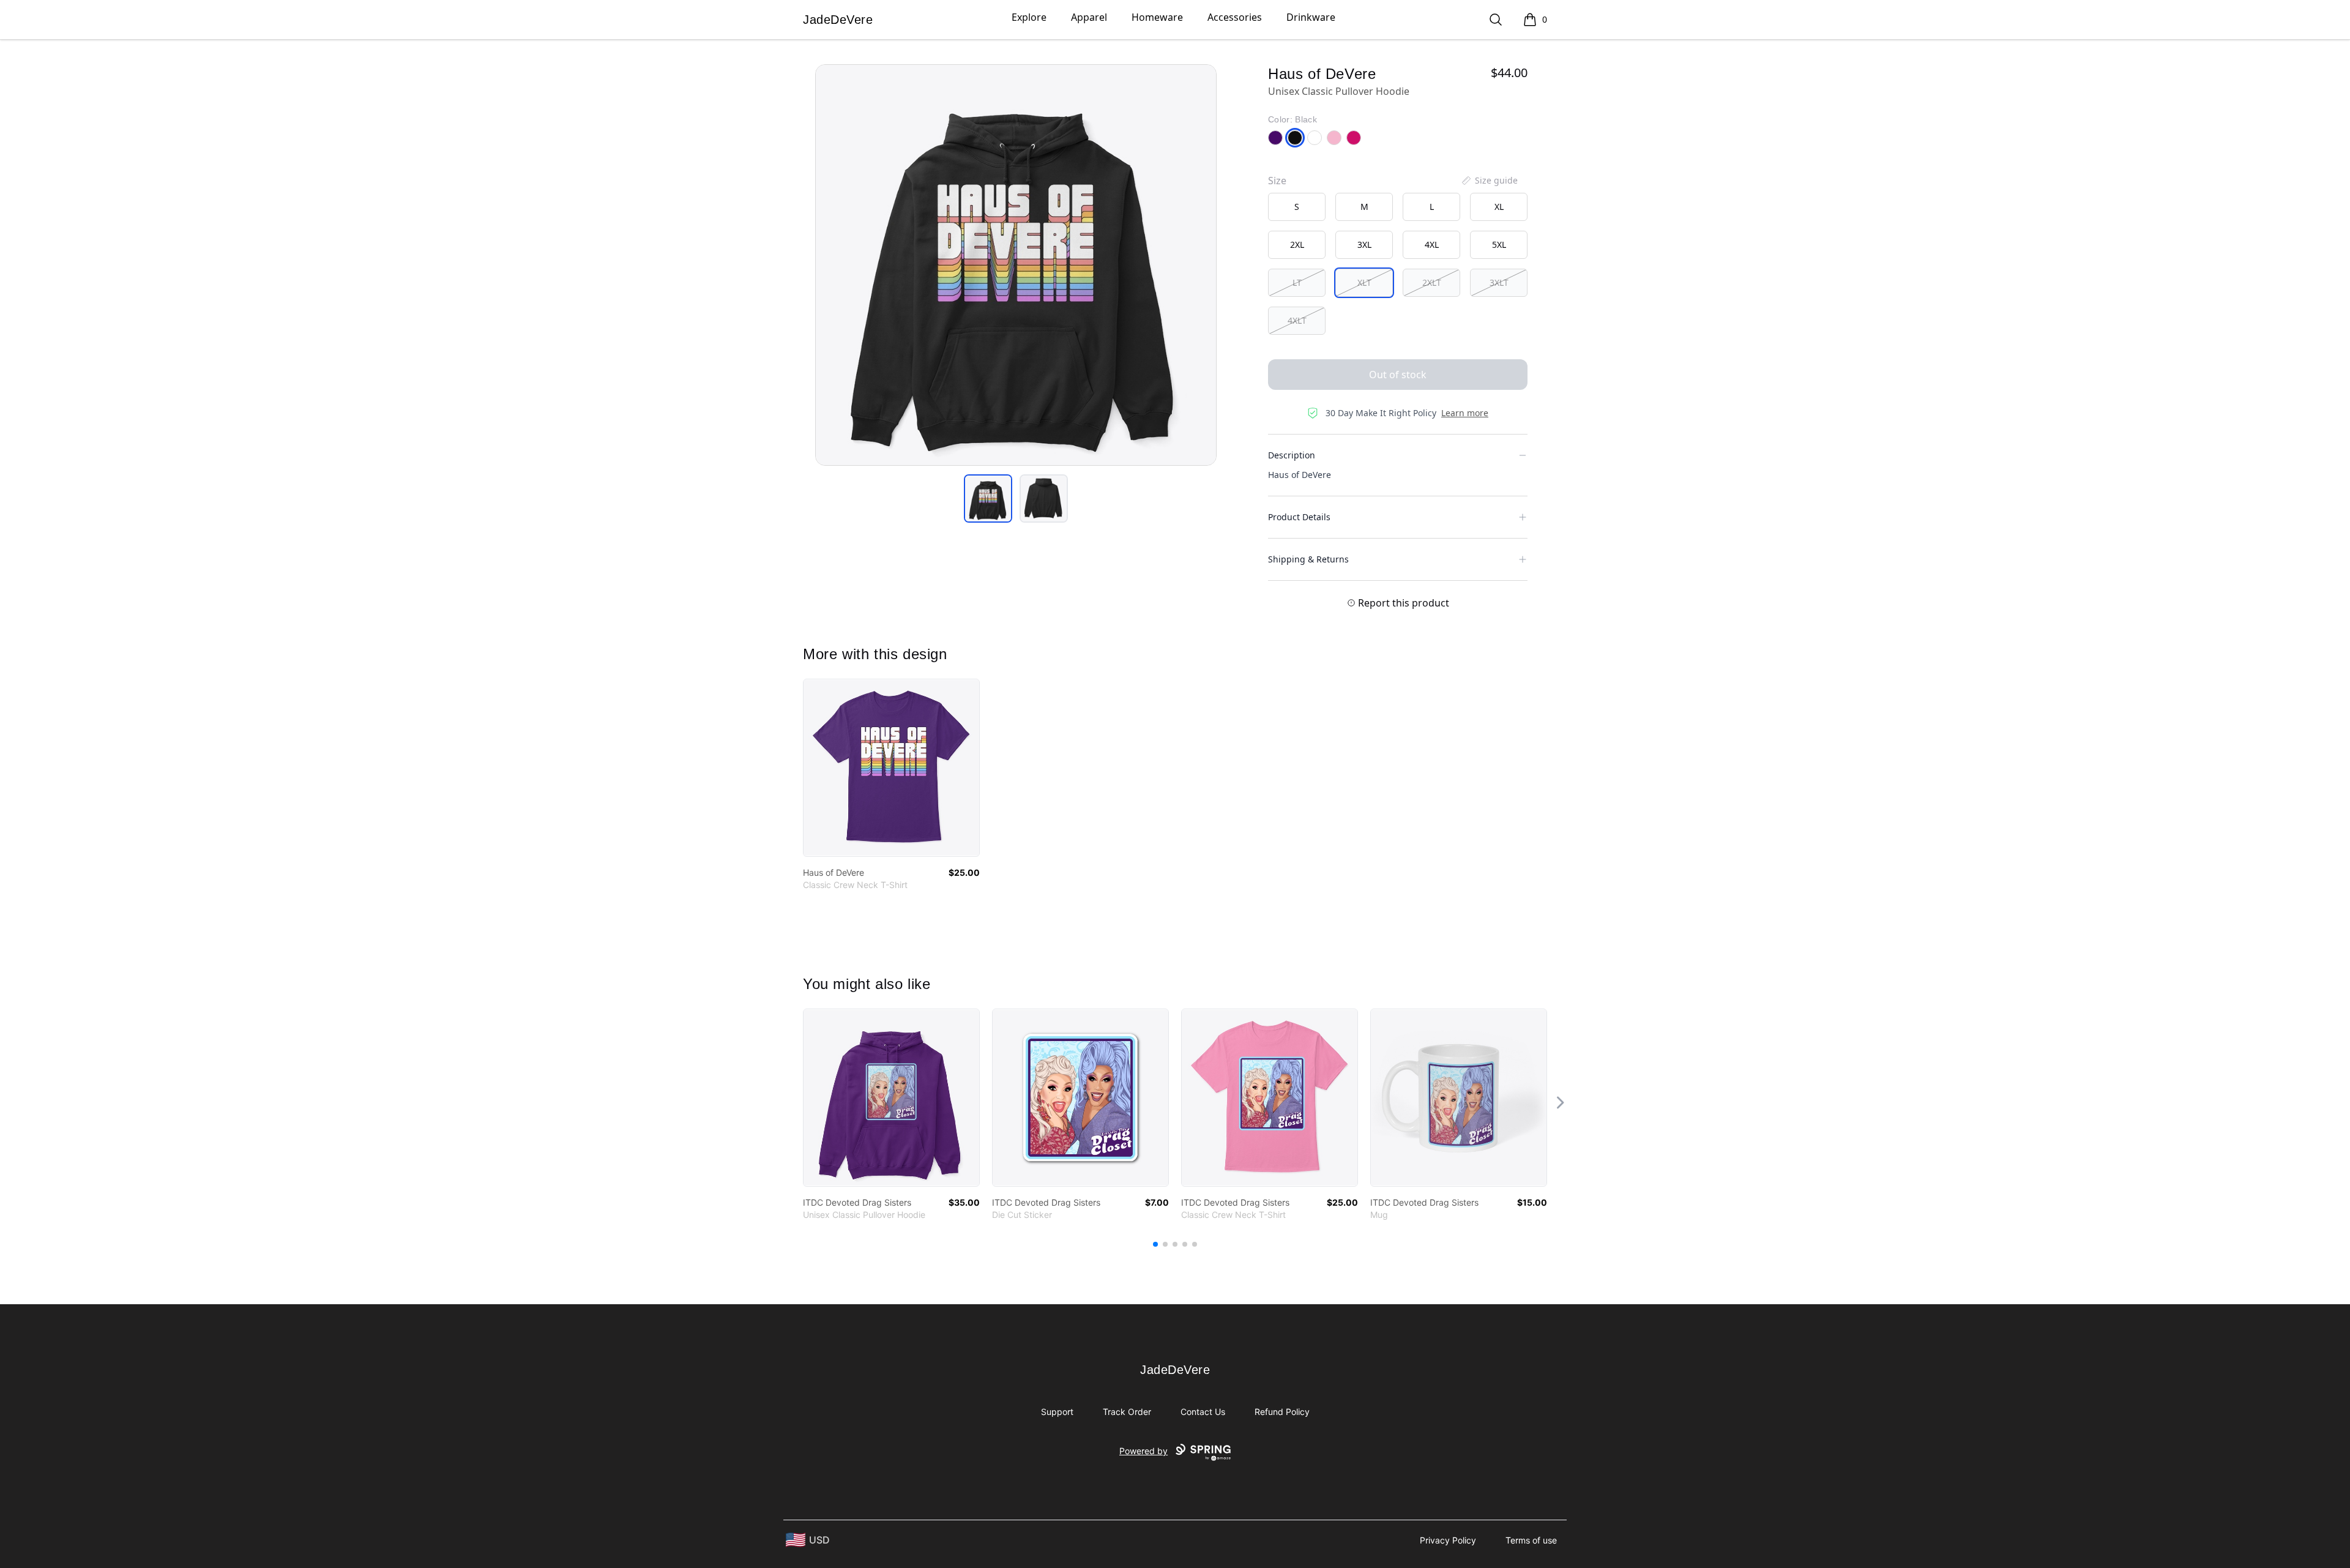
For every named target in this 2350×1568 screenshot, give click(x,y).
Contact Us (1203, 1412)
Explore (1029, 17)
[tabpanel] (1016, 265)
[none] (1489, 181)
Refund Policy (1282, 1412)
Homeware (1157, 17)
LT (1297, 282)
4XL (1432, 245)
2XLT (1432, 282)
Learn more (1465, 413)
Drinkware (1311, 17)
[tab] (988, 498)
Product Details (1299, 517)
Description (1292, 455)
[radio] (1297, 207)
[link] (891, 768)
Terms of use (1531, 1540)
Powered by (1143, 1451)
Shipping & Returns (1308, 559)
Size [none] (1277, 181)
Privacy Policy (1448, 1540)
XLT (1364, 282)
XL (1499, 207)
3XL (1364, 245)
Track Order (1127, 1412)
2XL (1297, 245)
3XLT (1499, 282)
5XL (1499, 245)
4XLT (1297, 320)
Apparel (1089, 17)
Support (1057, 1412)
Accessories (1235, 17)
